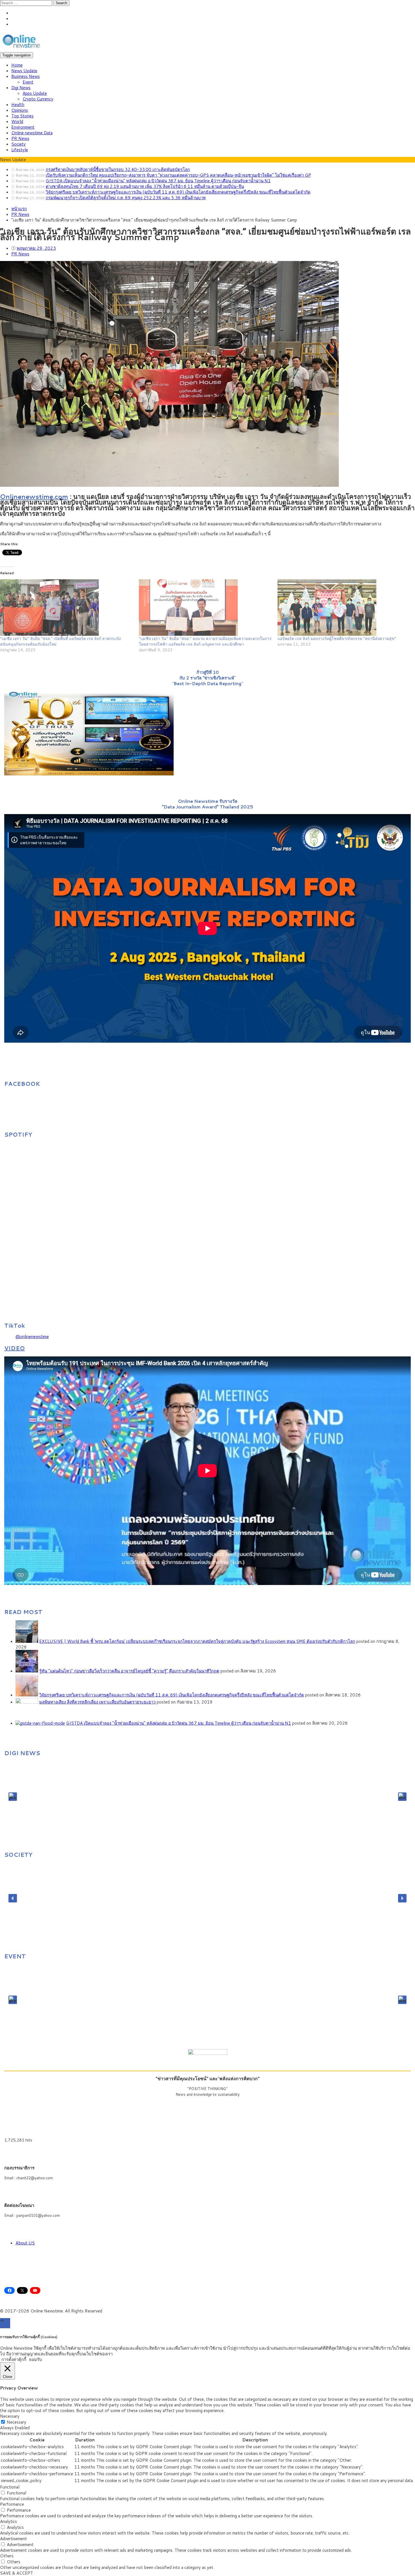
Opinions (20, 110)
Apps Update (35, 93)
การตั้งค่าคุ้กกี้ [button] (14, 2359)
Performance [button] (12, 2504)
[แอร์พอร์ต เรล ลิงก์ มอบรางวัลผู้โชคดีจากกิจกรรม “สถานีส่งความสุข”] (344, 608)
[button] (13, 1797)
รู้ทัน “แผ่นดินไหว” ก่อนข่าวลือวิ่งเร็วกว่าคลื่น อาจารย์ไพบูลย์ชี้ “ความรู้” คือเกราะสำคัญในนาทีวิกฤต (129, 1671)
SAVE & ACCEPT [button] (17, 2573)
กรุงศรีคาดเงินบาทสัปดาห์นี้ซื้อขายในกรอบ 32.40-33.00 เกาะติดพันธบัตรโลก (118, 169)
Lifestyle (20, 150)
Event (28, 82)
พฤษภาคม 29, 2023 (36, 248)
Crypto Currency (38, 99)
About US (25, 2243)
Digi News (21, 88)
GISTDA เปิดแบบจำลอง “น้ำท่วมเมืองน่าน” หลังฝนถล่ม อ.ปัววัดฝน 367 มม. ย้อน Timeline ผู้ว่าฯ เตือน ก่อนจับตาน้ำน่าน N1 (158, 181)
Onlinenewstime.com (34, 496)
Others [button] (7, 2556)
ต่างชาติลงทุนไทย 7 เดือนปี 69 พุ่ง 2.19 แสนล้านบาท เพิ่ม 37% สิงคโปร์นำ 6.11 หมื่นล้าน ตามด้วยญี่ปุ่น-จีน (145, 186)
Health (18, 105)
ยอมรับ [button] (36, 2360)
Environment (23, 127)
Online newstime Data (32, 133)
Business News (26, 76)
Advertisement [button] (13, 2539)
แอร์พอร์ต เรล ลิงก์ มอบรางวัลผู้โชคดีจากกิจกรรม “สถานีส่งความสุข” (337, 639)
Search (61, 3)
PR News (20, 138)
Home (17, 65)
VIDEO (15, 1348)
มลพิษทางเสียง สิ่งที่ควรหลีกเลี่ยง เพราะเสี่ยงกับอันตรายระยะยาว (97, 1702)
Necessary (17, 2422)
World (17, 121)
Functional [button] (10, 2487)
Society (18, 144)
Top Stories (22, 116)
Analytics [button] (8, 2521)
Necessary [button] (10, 2416)
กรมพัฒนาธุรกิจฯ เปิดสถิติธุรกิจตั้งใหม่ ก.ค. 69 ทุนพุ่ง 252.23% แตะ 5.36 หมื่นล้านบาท (126, 198)
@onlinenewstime (32, 1337)
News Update (24, 71)
